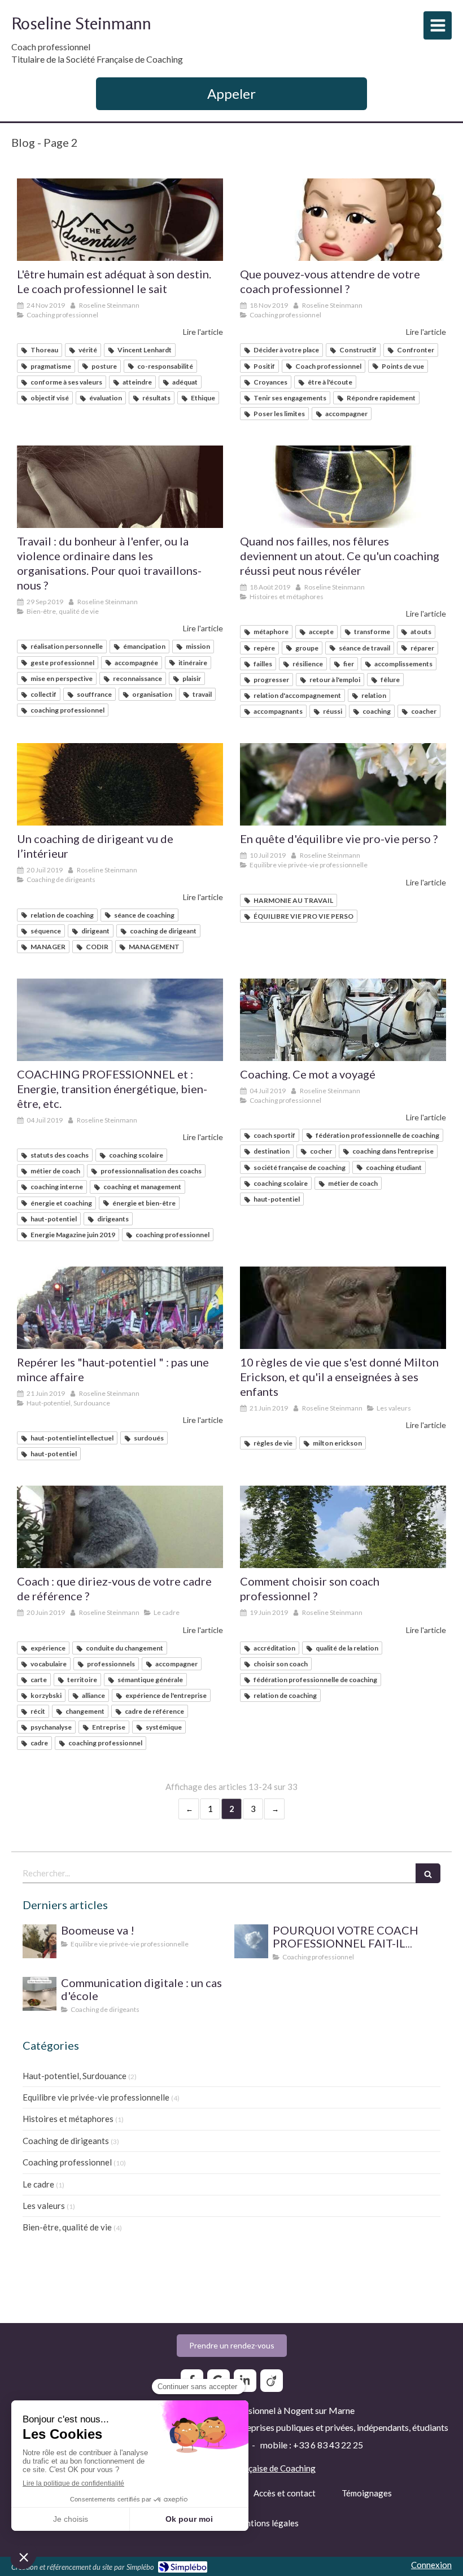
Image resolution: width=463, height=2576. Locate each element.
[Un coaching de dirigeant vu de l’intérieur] (120, 784)
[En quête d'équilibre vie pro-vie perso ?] (343, 784)
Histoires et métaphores (68, 2119)
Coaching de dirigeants (66, 2141)
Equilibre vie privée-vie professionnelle (96, 2097)
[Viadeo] (272, 2381)
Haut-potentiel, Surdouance (75, 2076)
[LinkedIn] (245, 2381)
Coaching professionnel (67, 2162)
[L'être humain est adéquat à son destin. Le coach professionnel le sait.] (120, 220)
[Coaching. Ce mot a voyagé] (343, 1020)
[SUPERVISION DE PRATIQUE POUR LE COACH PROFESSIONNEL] (251, 1941)
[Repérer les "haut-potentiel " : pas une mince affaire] (120, 1308)
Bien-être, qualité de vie (67, 2227)
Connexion (431, 2565)
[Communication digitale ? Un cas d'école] (40, 1994)
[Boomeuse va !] (40, 1941)
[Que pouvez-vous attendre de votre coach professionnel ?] (343, 220)
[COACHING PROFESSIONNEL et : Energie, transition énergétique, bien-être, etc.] (120, 1020)
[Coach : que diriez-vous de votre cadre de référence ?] (120, 1527)
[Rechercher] (428, 1873)
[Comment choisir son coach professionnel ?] (343, 1527)
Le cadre (38, 2184)
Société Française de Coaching (258, 2468)
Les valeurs (44, 2206)
